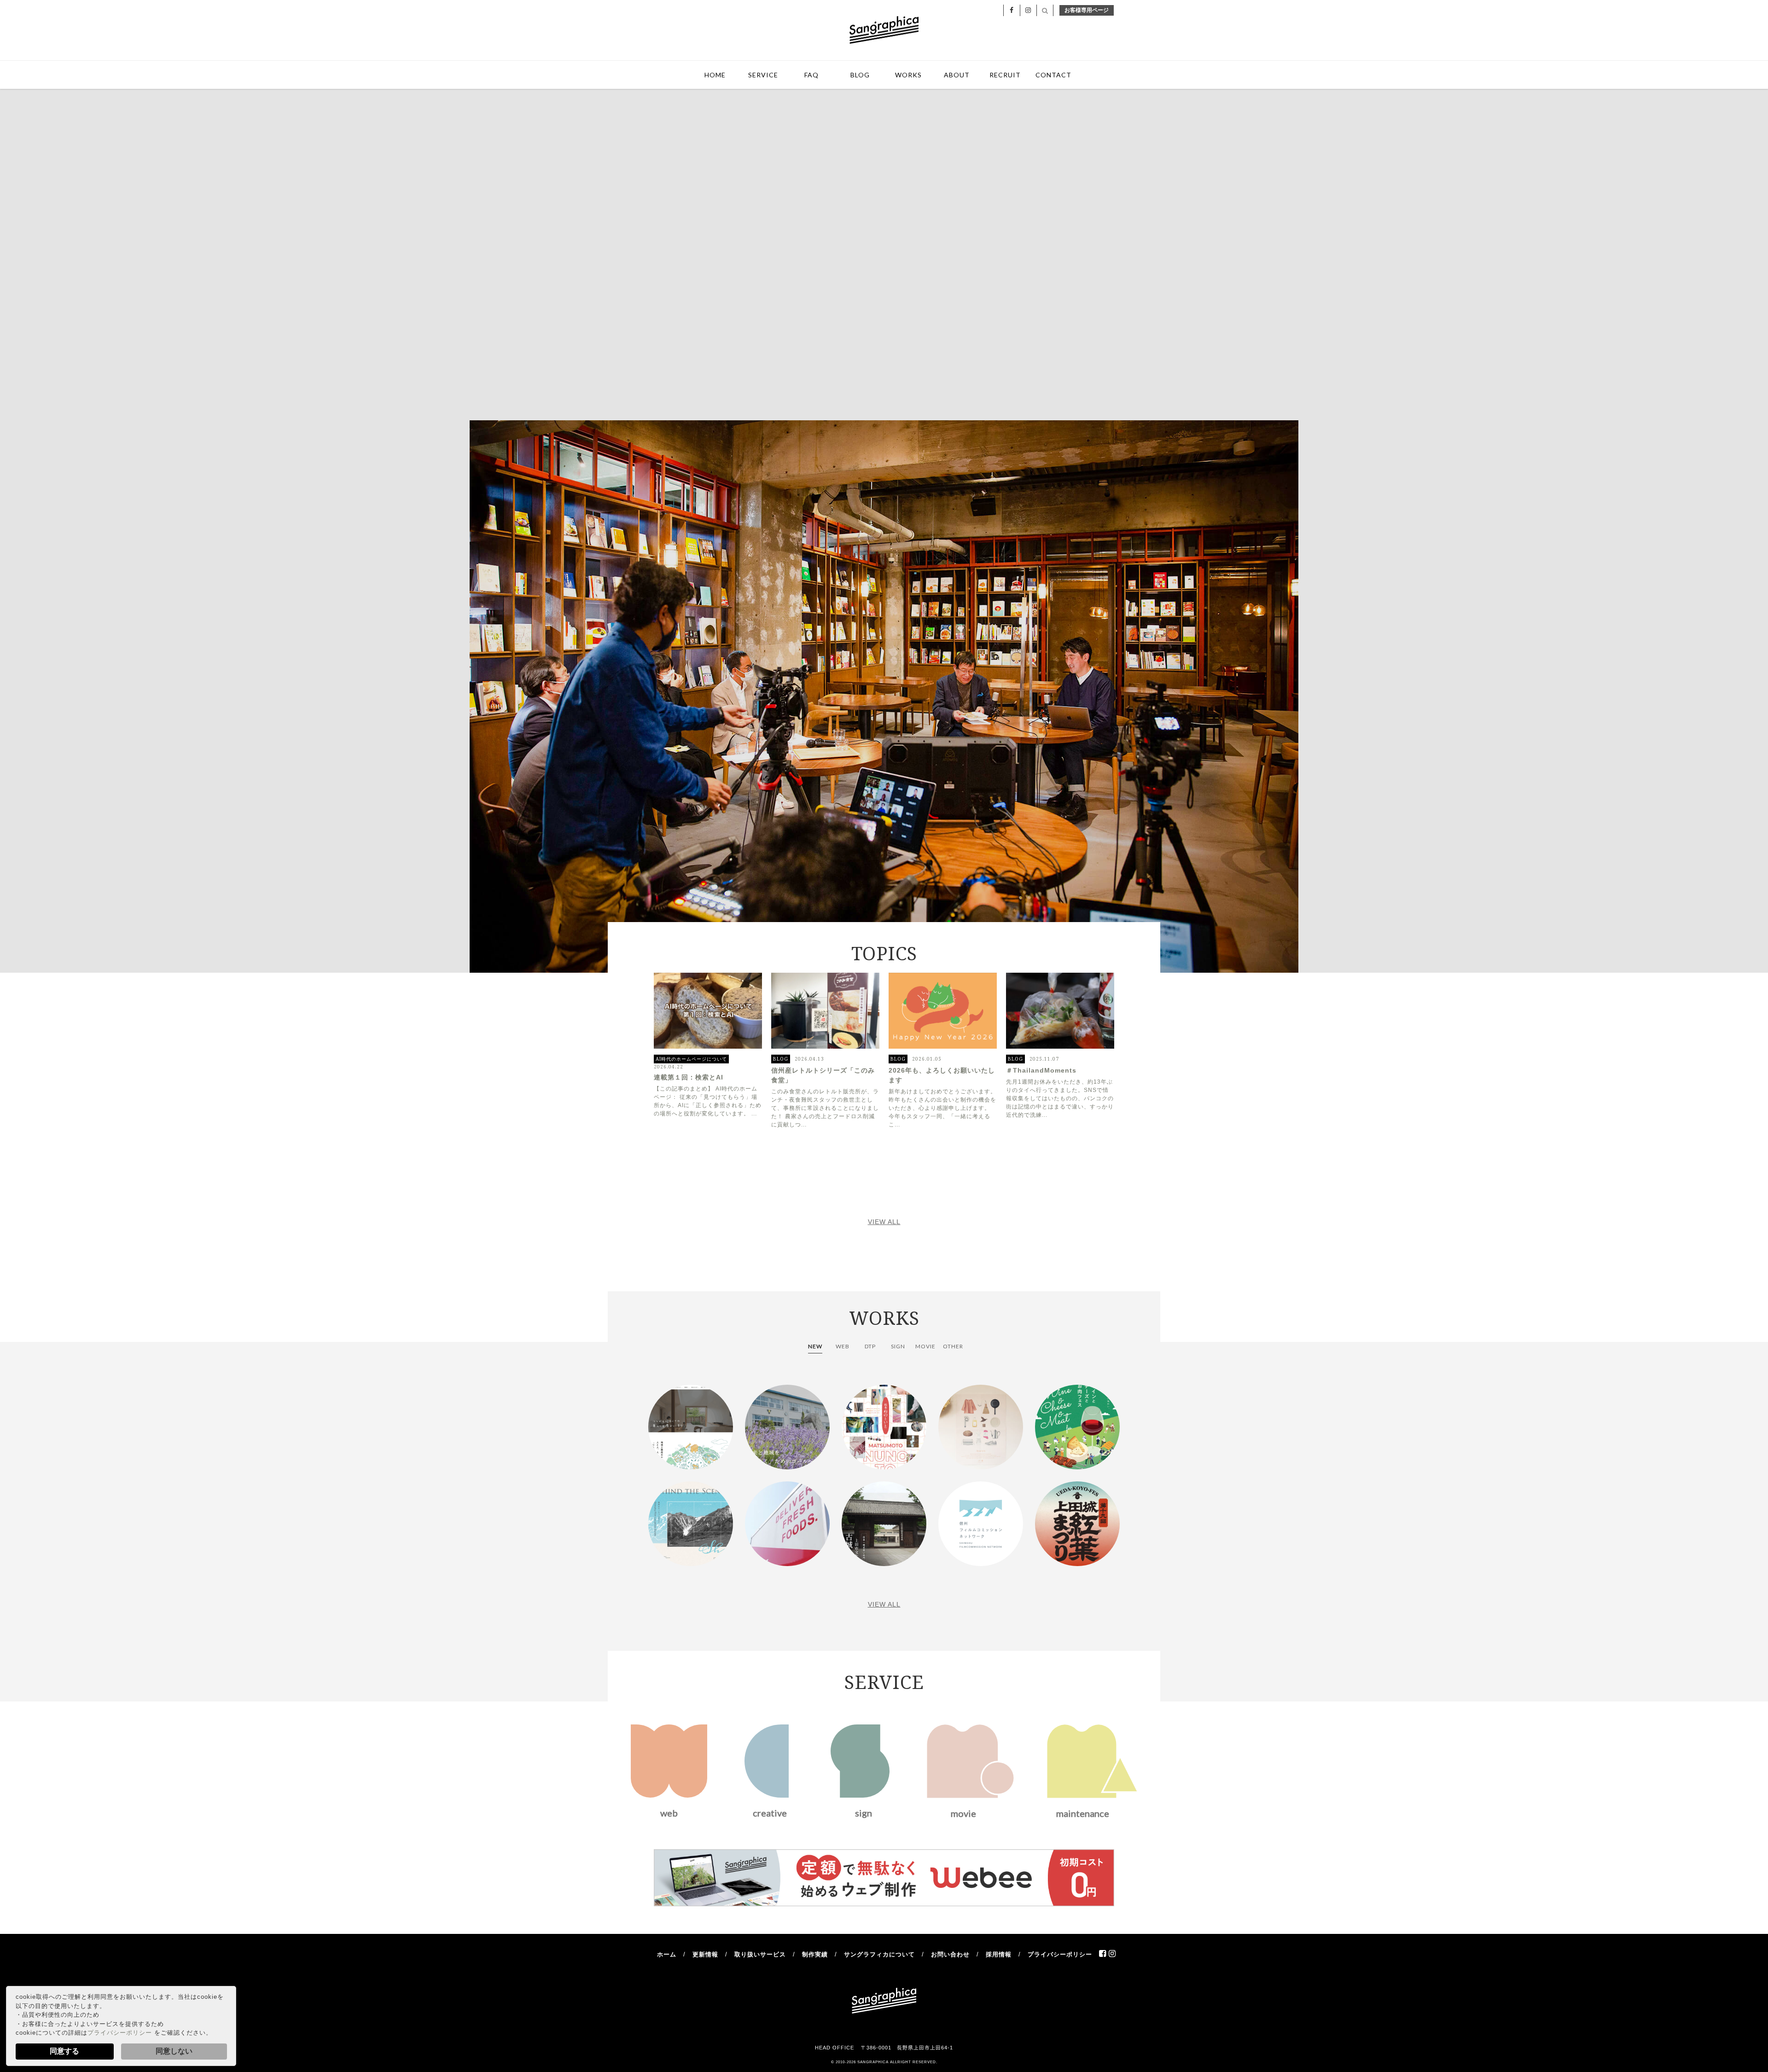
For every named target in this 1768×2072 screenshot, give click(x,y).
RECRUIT (1005, 75)
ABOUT (957, 75)
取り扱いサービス (760, 1954)
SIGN (898, 1346)
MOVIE (925, 1346)
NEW (815, 1346)
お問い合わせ (950, 1954)
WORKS (908, 75)
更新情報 (705, 1954)
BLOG (860, 75)
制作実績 (815, 1954)
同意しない (174, 2051)
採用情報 (999, 1954)
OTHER (953, 1346)
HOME (715, 75)
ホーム (667, 1954)
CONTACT (1053, 75)
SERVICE (763, 75)
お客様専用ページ (1087, 10)
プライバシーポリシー (120, 2033)
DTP (870, 1346)
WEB (843, 1346)
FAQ (811, 75)
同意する (64, 2051)
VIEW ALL (884, 1222)
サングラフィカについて (879, 1954)
